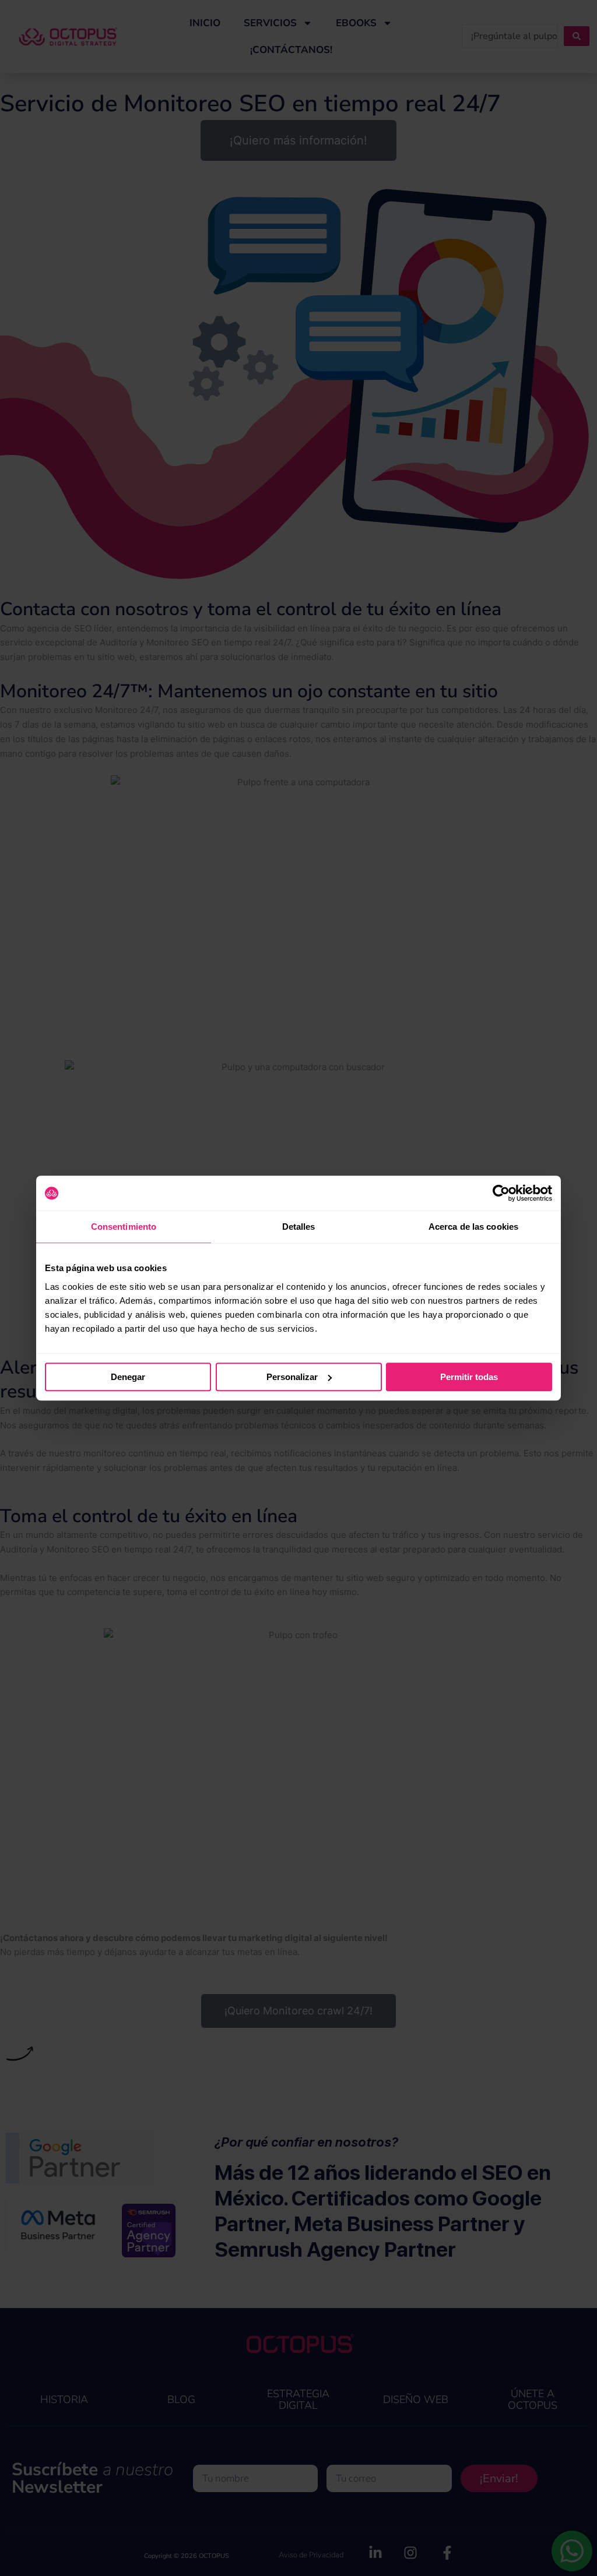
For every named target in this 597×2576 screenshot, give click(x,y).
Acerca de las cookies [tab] (473, 1227)
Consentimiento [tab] (124, 1227)
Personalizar (292, 1377)
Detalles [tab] (299, 1227)
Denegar (128, 1377)
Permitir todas (469, 1377)
